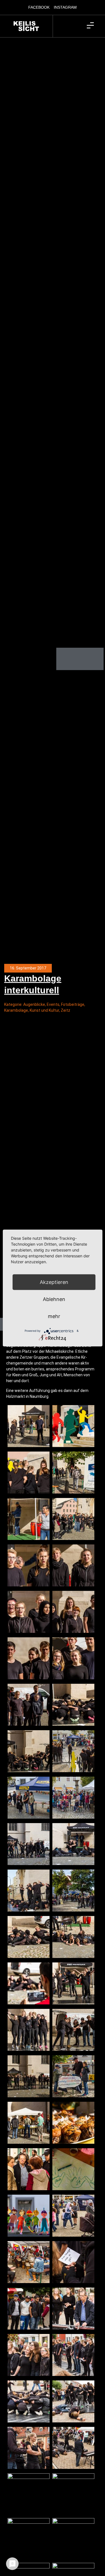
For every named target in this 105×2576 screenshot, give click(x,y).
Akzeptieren (54, 1282)
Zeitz (66, 1010)
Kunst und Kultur (44, 1010)
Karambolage (16, 1010)
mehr (54, 1316)
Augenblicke (34, 1004)
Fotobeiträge (73, 1004)
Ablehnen (54, 1299)
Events (53, 1004)
